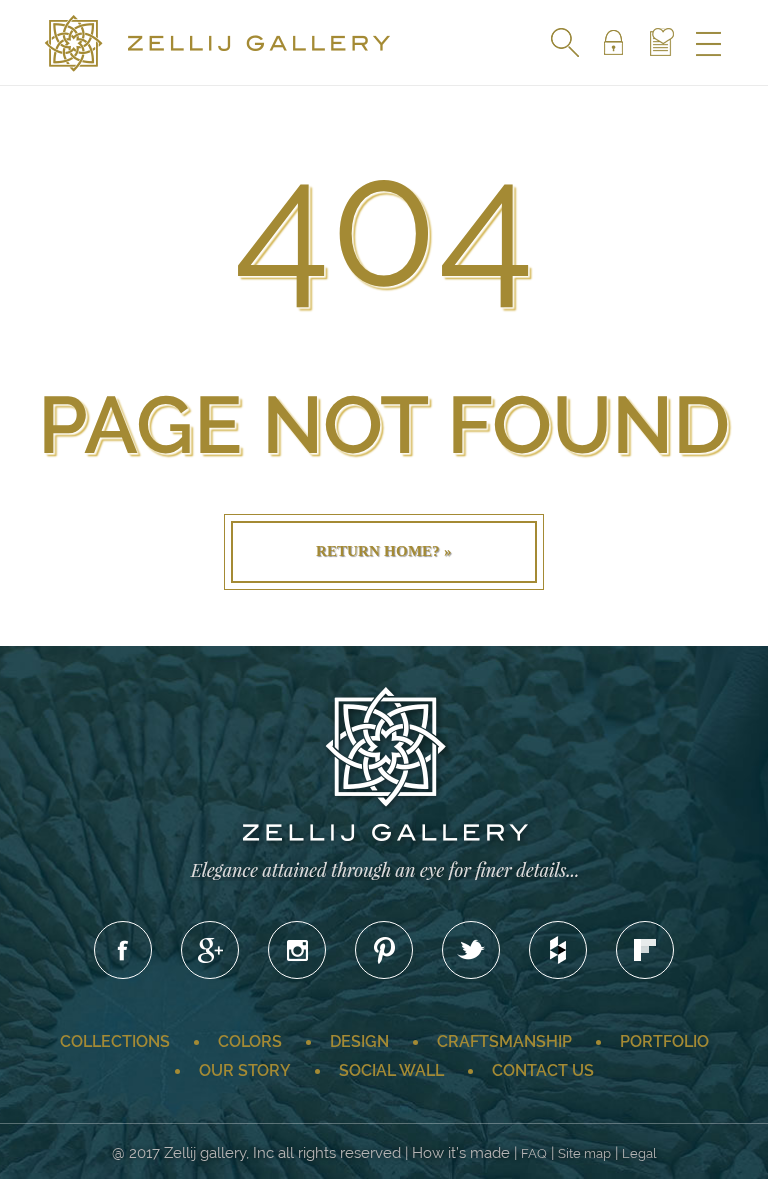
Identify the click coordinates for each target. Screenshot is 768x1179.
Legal (639, 1153)
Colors (250, 1041)
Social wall (391, 1070)
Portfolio (664, 1041)
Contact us (543, 1070)
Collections (115, 1041)
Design (359, 1041)
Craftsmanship (504, 1041)
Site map (584, 1153)
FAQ (534, 1153)
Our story (245, 1070)
